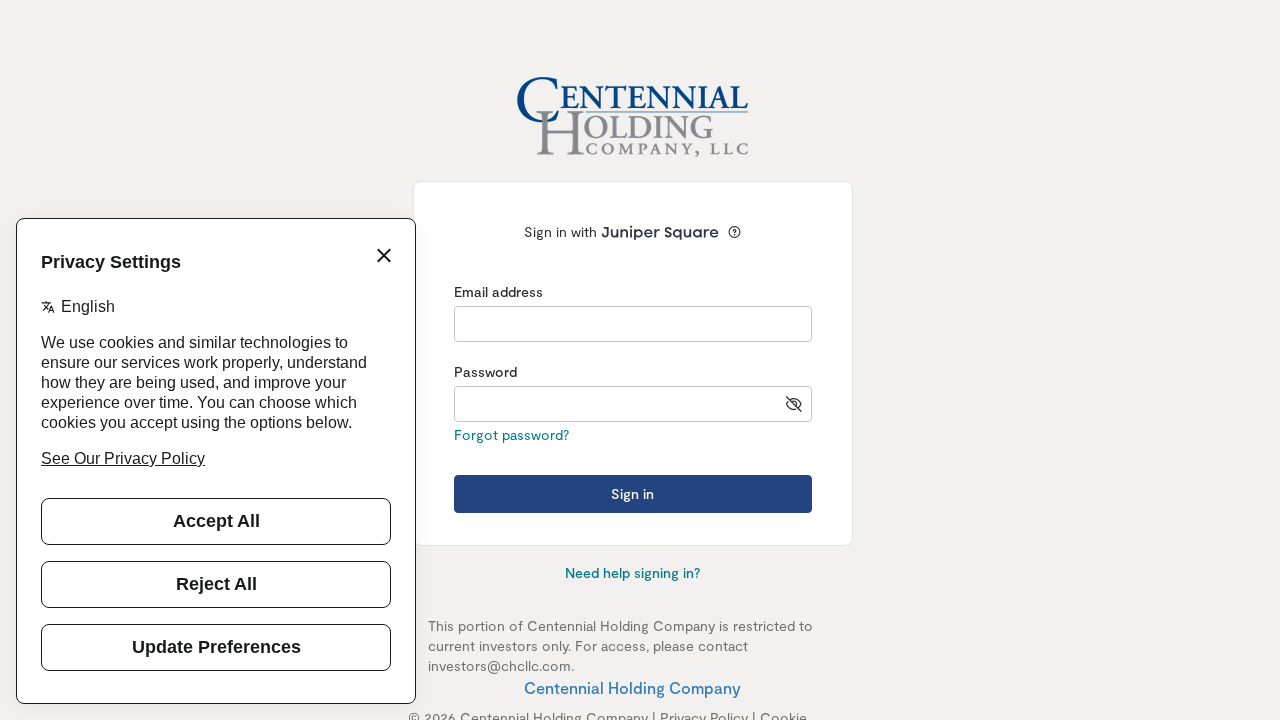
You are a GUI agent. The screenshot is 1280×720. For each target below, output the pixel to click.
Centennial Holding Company (632, 687)
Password (485, 371)
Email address (498, 291)
